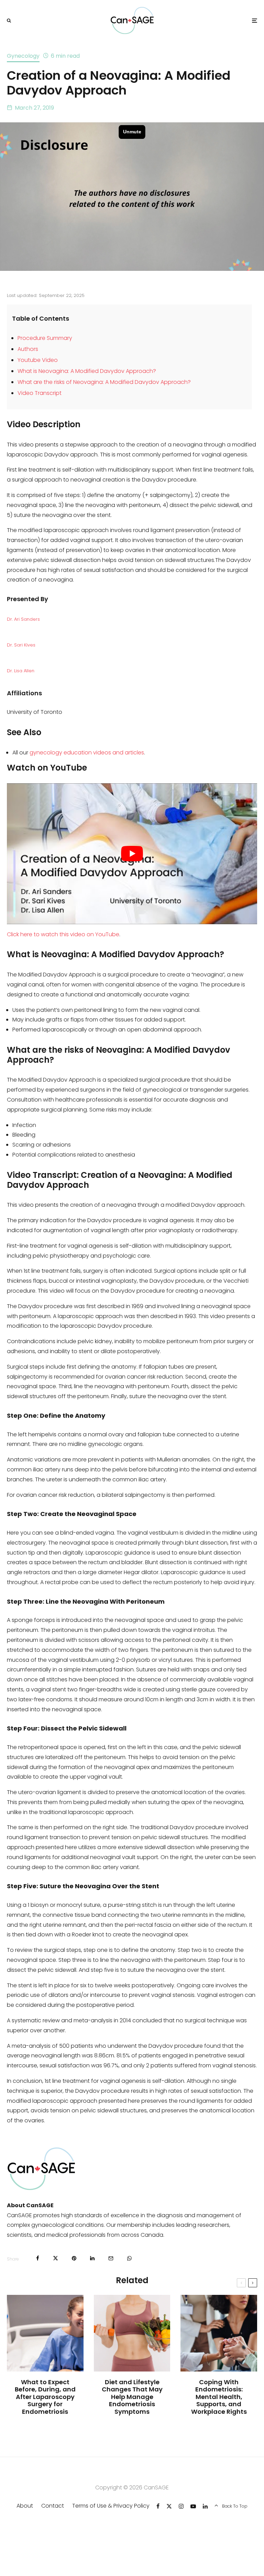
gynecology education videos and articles (87, 753)
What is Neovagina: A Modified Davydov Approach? (87, 371)
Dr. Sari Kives (21, 645)
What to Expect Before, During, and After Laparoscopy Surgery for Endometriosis (45, 2397)
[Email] (111, 2258)
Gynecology (23, 56)
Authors (28, 349)
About (25, 2506)
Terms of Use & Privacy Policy (111, 2506)
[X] (169, 2506)
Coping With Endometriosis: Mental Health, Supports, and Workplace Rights (219, 2397)
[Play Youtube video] (132, 854)
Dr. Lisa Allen (21, 671)
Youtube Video (38, 360)
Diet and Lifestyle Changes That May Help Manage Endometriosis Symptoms (132, 2397)
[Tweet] (56, 2258)
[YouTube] (193, 2506)
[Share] (38, 2258)
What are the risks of (45, 382)
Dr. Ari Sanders (23, 619)
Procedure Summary (45, 338)
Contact (53, 2506)
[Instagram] (181, 2506)
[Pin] (74, 2258)
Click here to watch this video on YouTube (63, 934)
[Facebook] (158, 2506)
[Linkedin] (205, 2506)
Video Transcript (40, 393)
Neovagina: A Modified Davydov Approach (130, 382)
